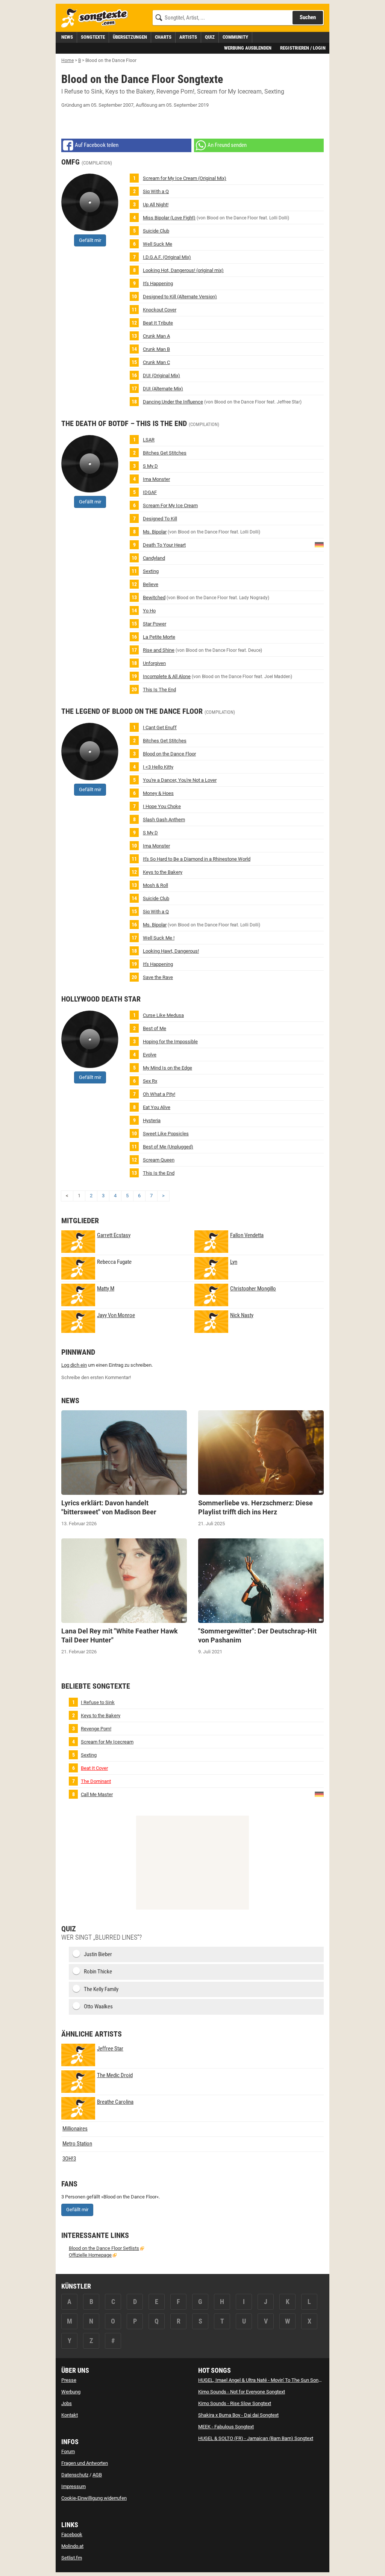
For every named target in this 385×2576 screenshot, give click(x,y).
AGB (97, 2475)
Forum (68, 2451)
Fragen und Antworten (85, 2463)
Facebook (72, 2534)
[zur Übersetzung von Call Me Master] (319, 1794)
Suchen (308, 17)
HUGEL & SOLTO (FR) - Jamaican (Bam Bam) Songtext (256, 2438)
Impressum (74, 2486)
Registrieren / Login (303, 48)
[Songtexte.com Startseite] (97, 18)
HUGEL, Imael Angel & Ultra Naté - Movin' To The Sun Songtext (264, 2380)
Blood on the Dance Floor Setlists (104, 2248)
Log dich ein (74, 1365)
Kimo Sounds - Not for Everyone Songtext (242, 2392)
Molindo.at (72, 2546)
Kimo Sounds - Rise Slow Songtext (235, 2403)
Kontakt (70, 2415)
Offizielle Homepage (90, 2255)
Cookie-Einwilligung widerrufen (94, 2498)
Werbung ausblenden (248, 48)
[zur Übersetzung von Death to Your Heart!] (319, 545)
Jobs (67, 2403)
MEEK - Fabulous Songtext (226, 2427)
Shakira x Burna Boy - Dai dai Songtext (238, 2415)
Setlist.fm (72, 2558)
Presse (69, 2380)
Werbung (71, 2392)
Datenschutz (75, 2475)
